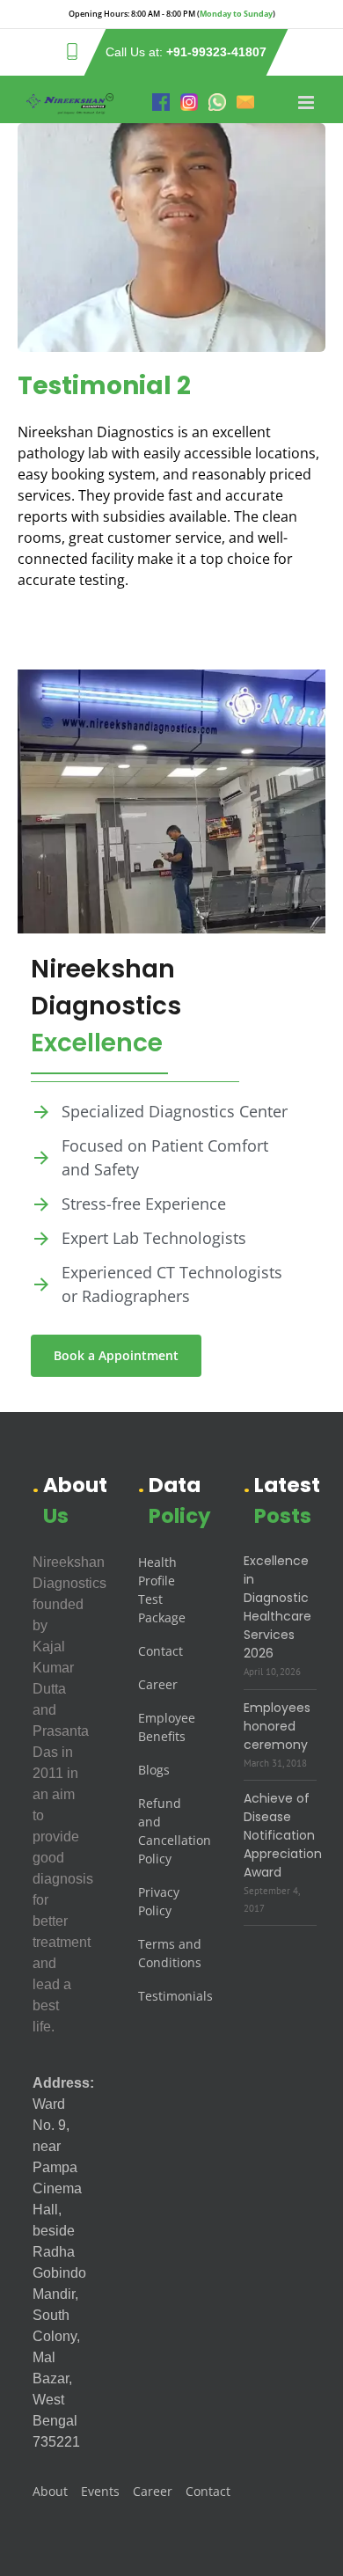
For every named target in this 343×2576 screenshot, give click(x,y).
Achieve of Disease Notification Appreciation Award (283, 1835)
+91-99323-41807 (216, 52)
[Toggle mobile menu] (307, 102)
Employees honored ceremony (277, 1726)
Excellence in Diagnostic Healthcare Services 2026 (277, 1607)
